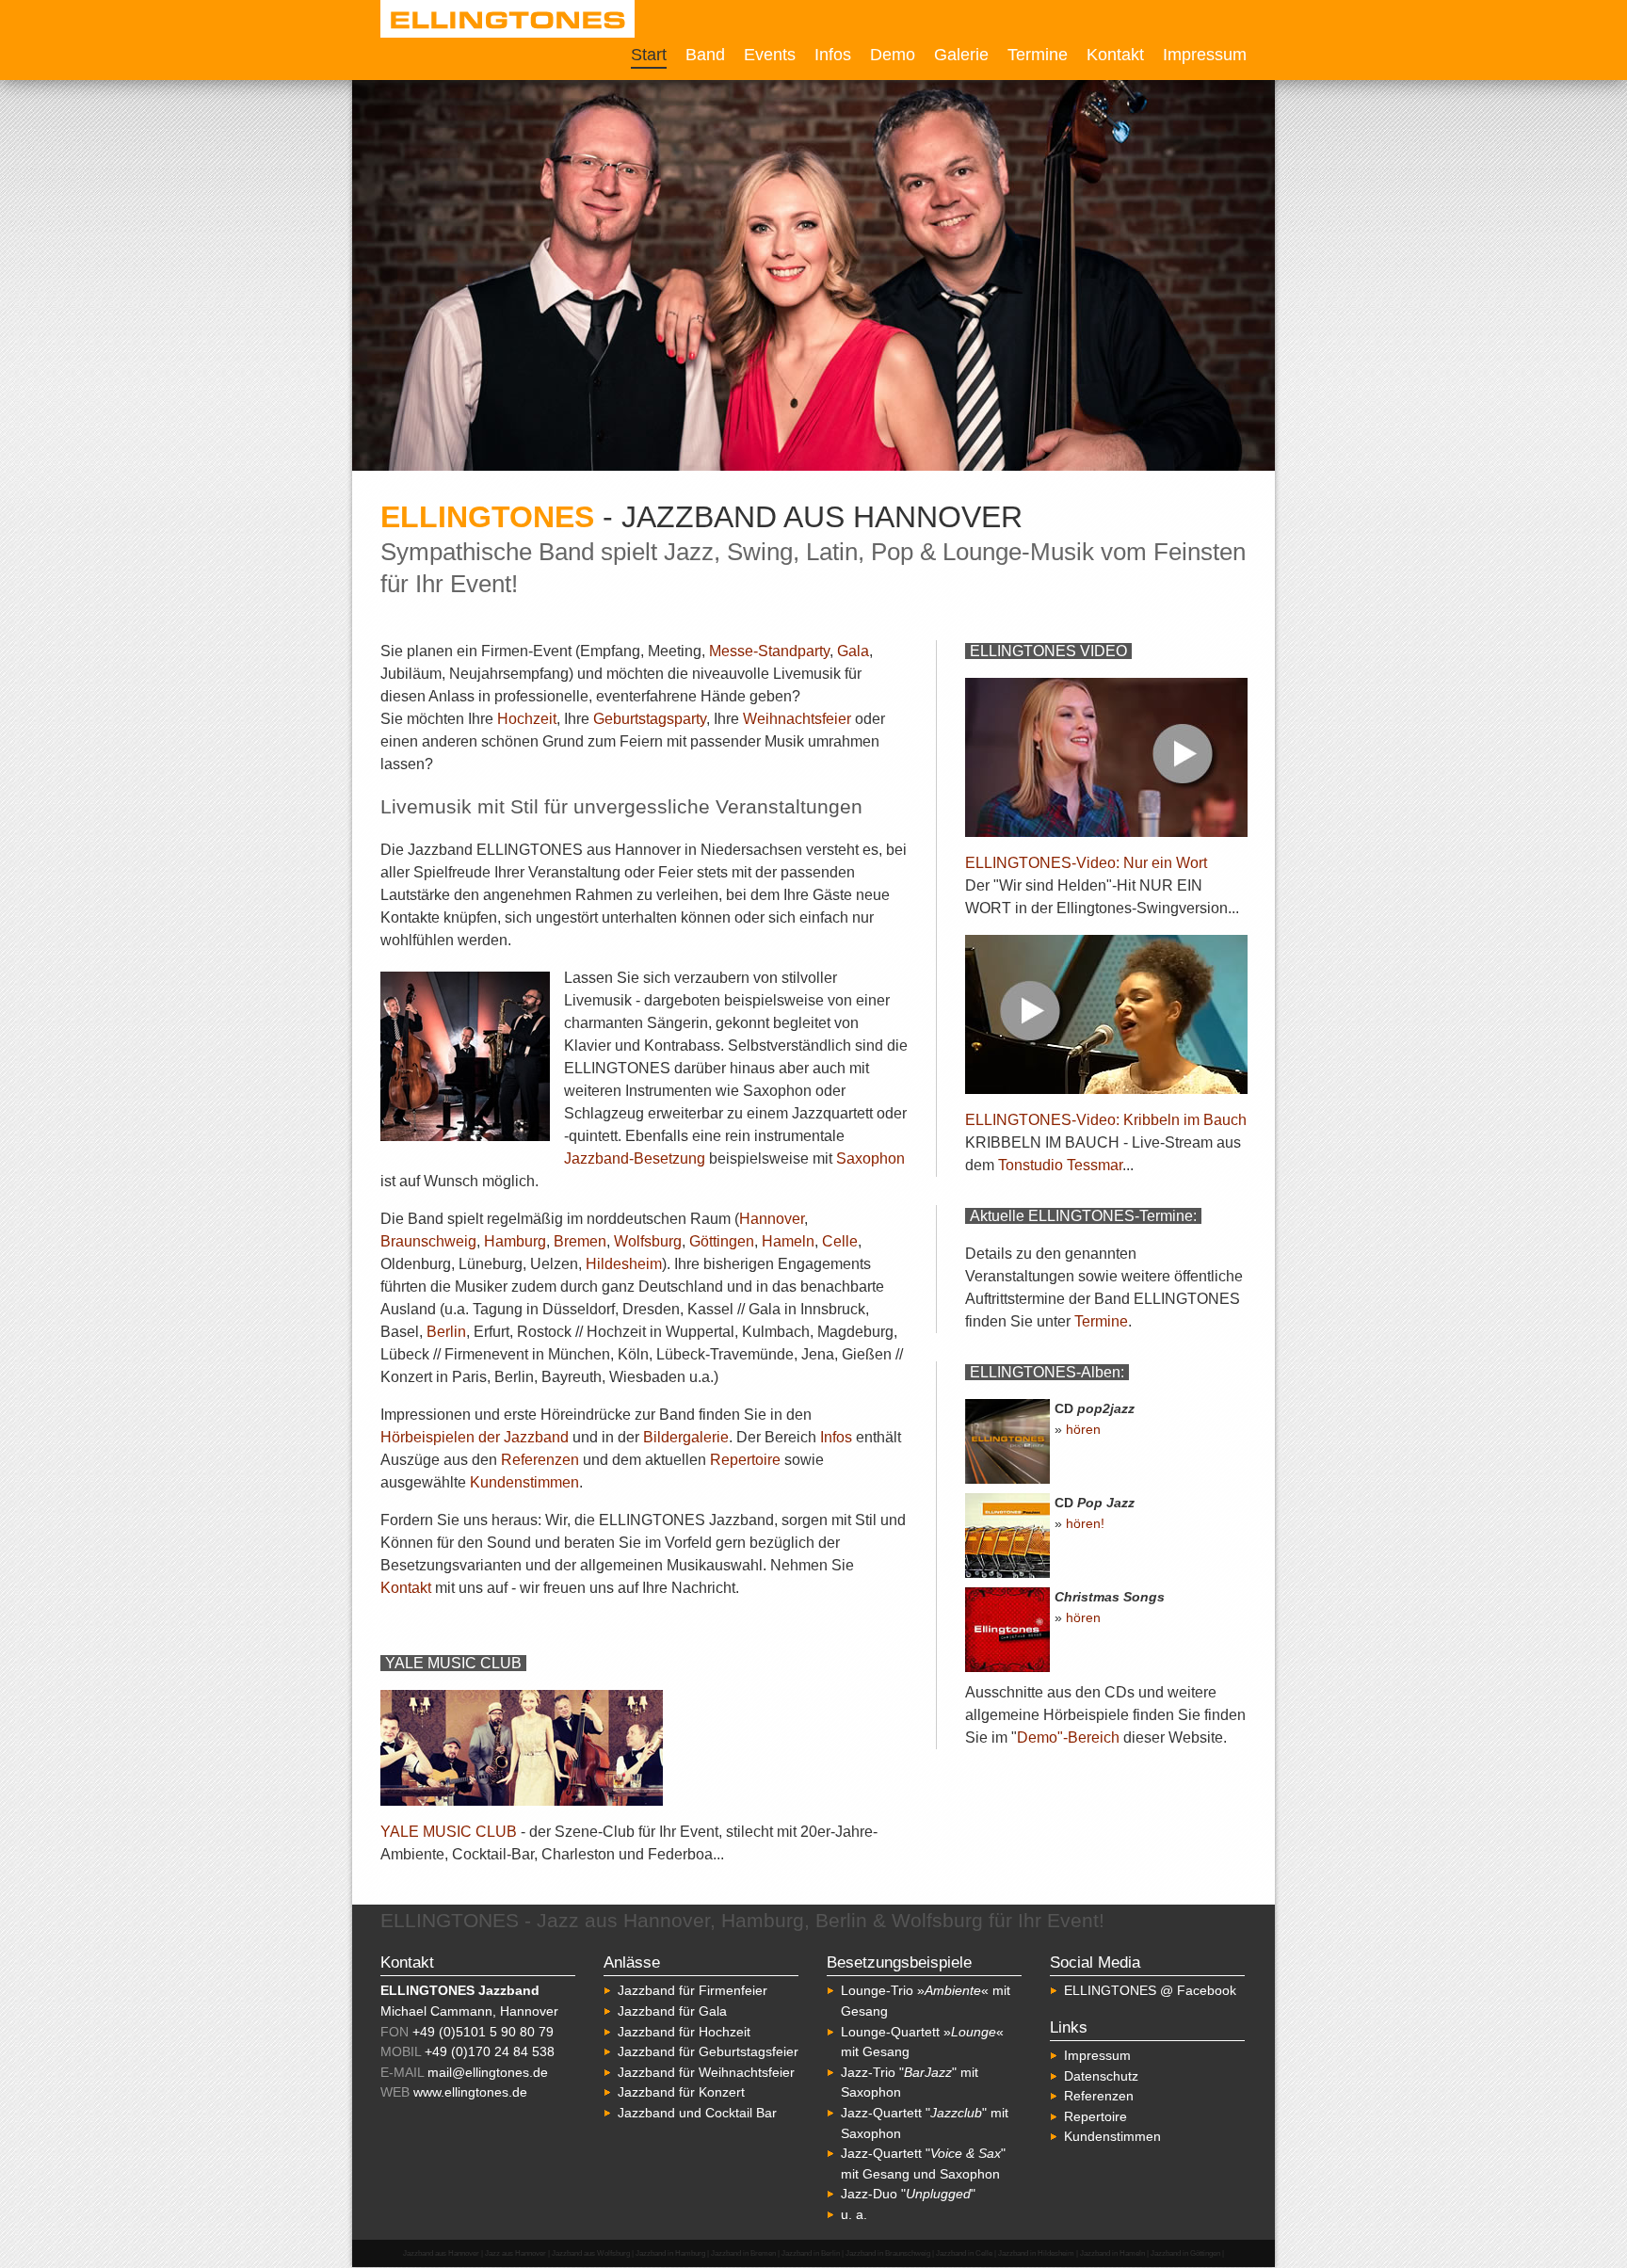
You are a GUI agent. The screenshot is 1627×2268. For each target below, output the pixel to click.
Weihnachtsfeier (797, 719)
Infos (833, 55)
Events (770, 55)
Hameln (788, 1241)
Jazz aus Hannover (515, 2253)
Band (705, 55)
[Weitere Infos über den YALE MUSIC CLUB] (522, 1801)
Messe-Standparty (769, 651)
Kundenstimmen (524, 1482)
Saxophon (870, 1158)
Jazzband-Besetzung (635, 1158)
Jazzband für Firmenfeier (693, 1990)
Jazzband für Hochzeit (684, 2032)
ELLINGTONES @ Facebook (1150, 1990)
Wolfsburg (648, 1241)
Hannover (772, 1219)
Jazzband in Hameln (1112, 2253)
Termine (1038, 55)
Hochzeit (527, 719)
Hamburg (515, 1241)
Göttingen (722, 1241)
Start (649, 55)
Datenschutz (1101, 2076)
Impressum (1205, 55)
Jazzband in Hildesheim (1036, 2253)
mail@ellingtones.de (488, 2072)
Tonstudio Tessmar (1060, 1165)
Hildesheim (624, 1264)
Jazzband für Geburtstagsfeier (708, 2051)
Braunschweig (428, 1241)
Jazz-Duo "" (908, 2194)
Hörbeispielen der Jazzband (475, 1437)
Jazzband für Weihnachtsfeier (706, 2072)
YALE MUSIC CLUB (449, 1832)
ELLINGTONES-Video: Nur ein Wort (1086, 863)
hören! (1085, 1523)
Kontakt (1115, 55)
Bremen (580, 1241)
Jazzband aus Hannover (441, 2253)
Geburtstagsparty (650, 719)
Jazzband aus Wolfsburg (591, 2253)
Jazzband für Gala (672, 2011)
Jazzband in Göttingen (1185, 2253)
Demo (893, 55)
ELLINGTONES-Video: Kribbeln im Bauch (1106, 1120)
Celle (840, 1241)
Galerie (961, 55)
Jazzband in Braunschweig (888, 2253)
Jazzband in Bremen (743, 2253)
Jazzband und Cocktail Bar (697, 2113)
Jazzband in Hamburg (670, 2253)
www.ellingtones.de (470, 2092)
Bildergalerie (686, 1437)
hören (1083, 1429)
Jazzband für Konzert (681, 2092)
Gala (853, 651)
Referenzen (540, 1460)
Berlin (446, 1332)
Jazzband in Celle (964, 2253)
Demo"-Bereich (1068, 1737)
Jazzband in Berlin (811, 2253)
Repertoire (745, 1460)
